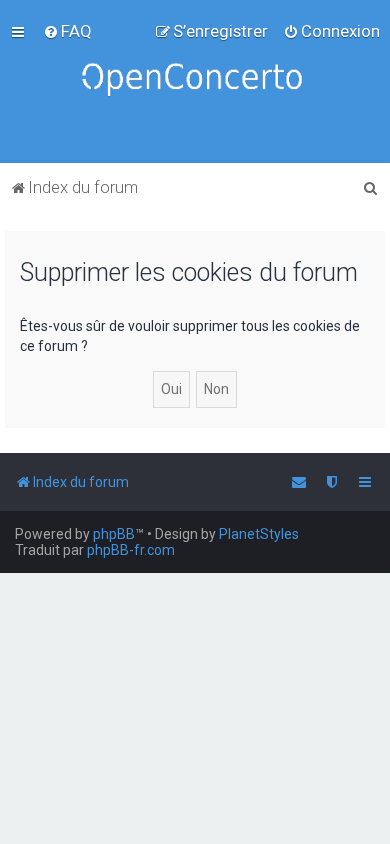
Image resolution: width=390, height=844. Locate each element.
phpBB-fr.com (131, 550)
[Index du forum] (195, 81)
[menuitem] (67, 31)
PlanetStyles (259, 534)
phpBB (114, 534)
